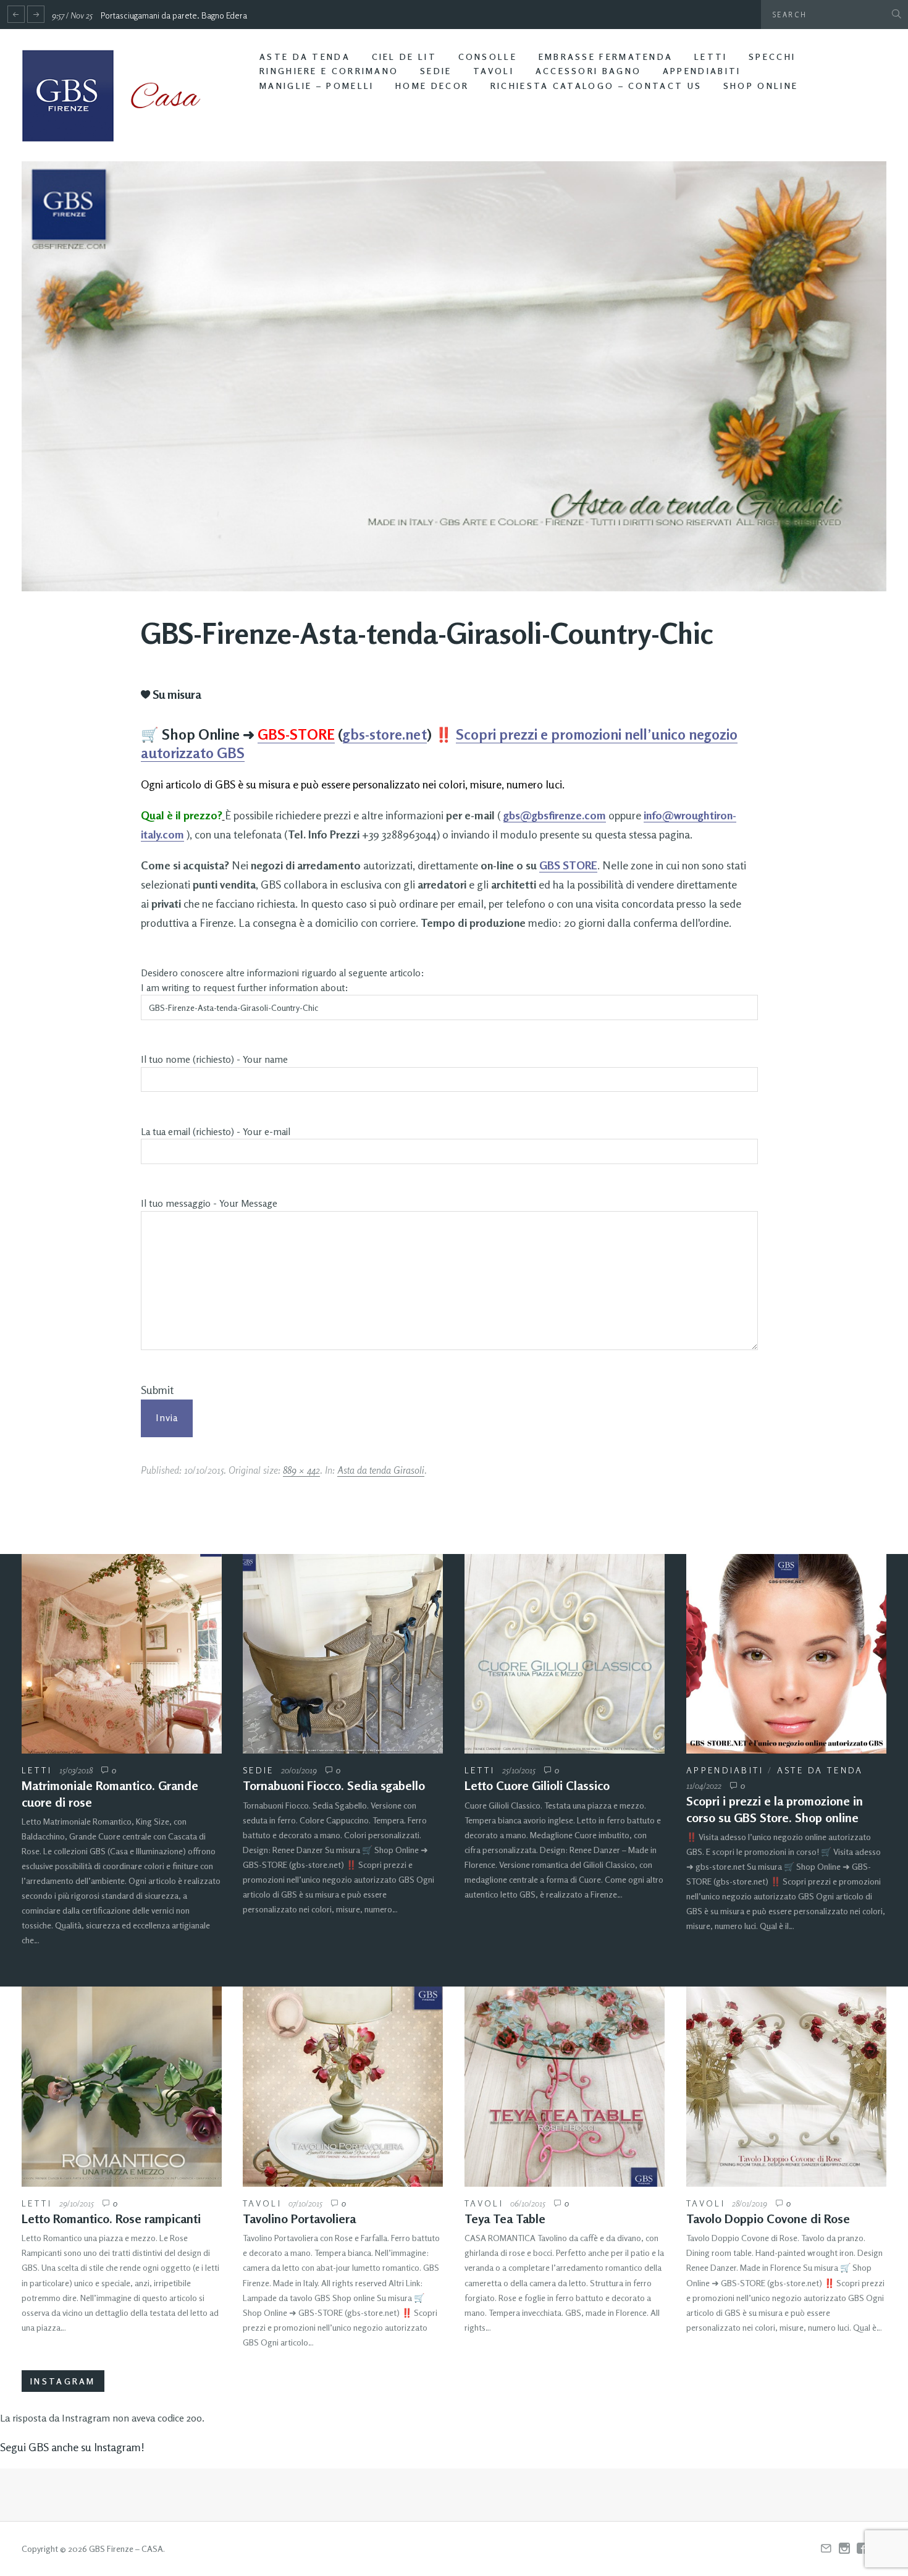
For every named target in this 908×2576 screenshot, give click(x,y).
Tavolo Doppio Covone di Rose (768, 2219)
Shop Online (761, 86)
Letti (711, 57)
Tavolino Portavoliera (299, 2219)
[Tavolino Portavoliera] (343, 2087)
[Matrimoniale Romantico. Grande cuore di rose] (122, 1654)
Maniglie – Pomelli (317, 86)
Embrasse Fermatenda (606, 57)
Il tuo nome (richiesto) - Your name (214, 1059)
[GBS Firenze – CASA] (120, 96)
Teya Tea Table (505, 2219)
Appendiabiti (702, 71)
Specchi (772, 57)
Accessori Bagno (589, 71)
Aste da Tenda (305, 57)
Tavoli (494, 71)
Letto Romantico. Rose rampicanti (111, 2219)
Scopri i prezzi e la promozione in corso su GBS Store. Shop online (775, 1809)
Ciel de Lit (404, 57)
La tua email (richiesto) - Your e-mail (216, 1132)
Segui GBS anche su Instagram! (72, 2447)
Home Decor (432, 86)
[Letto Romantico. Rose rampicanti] (122, 2087)
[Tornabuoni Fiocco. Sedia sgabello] (343, 1654)
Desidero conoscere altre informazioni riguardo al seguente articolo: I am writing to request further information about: (283, 980)
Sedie (436, 71)
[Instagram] (844, 2549)
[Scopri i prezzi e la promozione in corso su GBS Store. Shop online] (786, 1654)
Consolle (488, 57)
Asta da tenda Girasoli (381, 1470)
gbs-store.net (385, 734)
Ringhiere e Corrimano (329, 71)
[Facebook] (862, 2549)
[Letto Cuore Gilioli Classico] (565, 1654)
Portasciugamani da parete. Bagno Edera (174, 15)
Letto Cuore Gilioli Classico (537, 1785)
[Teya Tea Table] (565, 2087)
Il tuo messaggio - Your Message (209, 1203)
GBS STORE (568, 865)
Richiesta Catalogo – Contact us (596, 86)
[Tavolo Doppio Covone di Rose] (786, 2087)
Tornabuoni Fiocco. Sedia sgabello (334, 1785)
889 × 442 (301, 1470)
